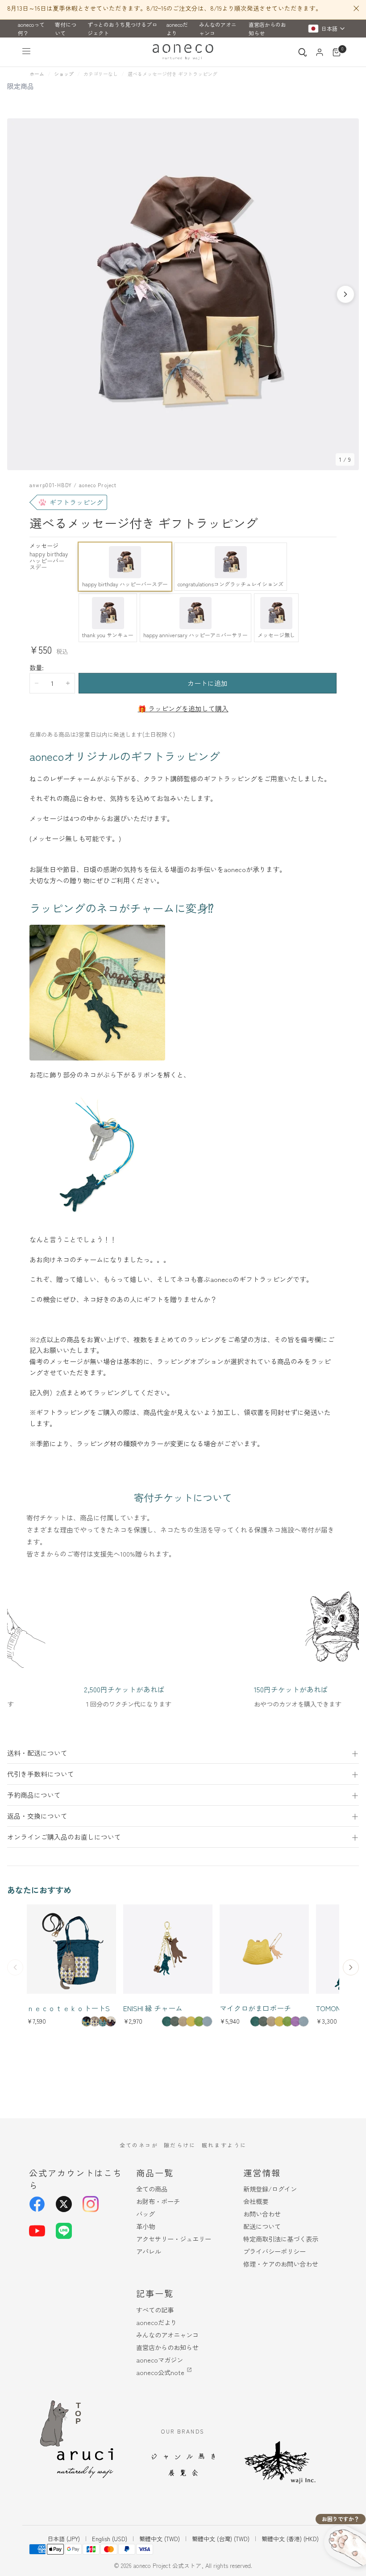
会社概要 (256, 2201)
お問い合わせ (262, 2214)
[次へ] (345, 294)
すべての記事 (155, 2310)
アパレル (149, 2251)
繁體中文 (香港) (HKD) (290, 2539)
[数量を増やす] (68, 683)
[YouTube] (37, 2231)
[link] (87, 2021)
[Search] (303, 52)
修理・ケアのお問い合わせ (281, 2264)
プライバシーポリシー (274, 2251)
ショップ (64, 74)
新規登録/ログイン (270, 2189)
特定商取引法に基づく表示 (281, 2239)
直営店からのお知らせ (267, 29)
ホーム (37, 74)
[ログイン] (320, 52)
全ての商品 (152, 2189)
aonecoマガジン (160, 2360)
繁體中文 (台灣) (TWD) (221, 2539)
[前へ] (15, 1967)
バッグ (146, 2214)
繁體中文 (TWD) (160, 2539)
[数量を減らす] (37, 683)
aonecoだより (177, 29)
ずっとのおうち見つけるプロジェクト (122, 29)
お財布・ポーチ (158, 2201)
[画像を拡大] (347, 130)
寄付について (66, 29)
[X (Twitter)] (64, 2204)
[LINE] (64, 2231)
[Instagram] (91, 2204)
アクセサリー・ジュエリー (174, 2239)
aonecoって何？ (31, 29)
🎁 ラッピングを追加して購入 (183, 708)
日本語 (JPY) (64, 2539)
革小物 (146, 2226)
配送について (262, 2226)
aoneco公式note (160, 2372)
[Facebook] (37, 2204)
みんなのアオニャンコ (218, 29)
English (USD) (110, 2539)
